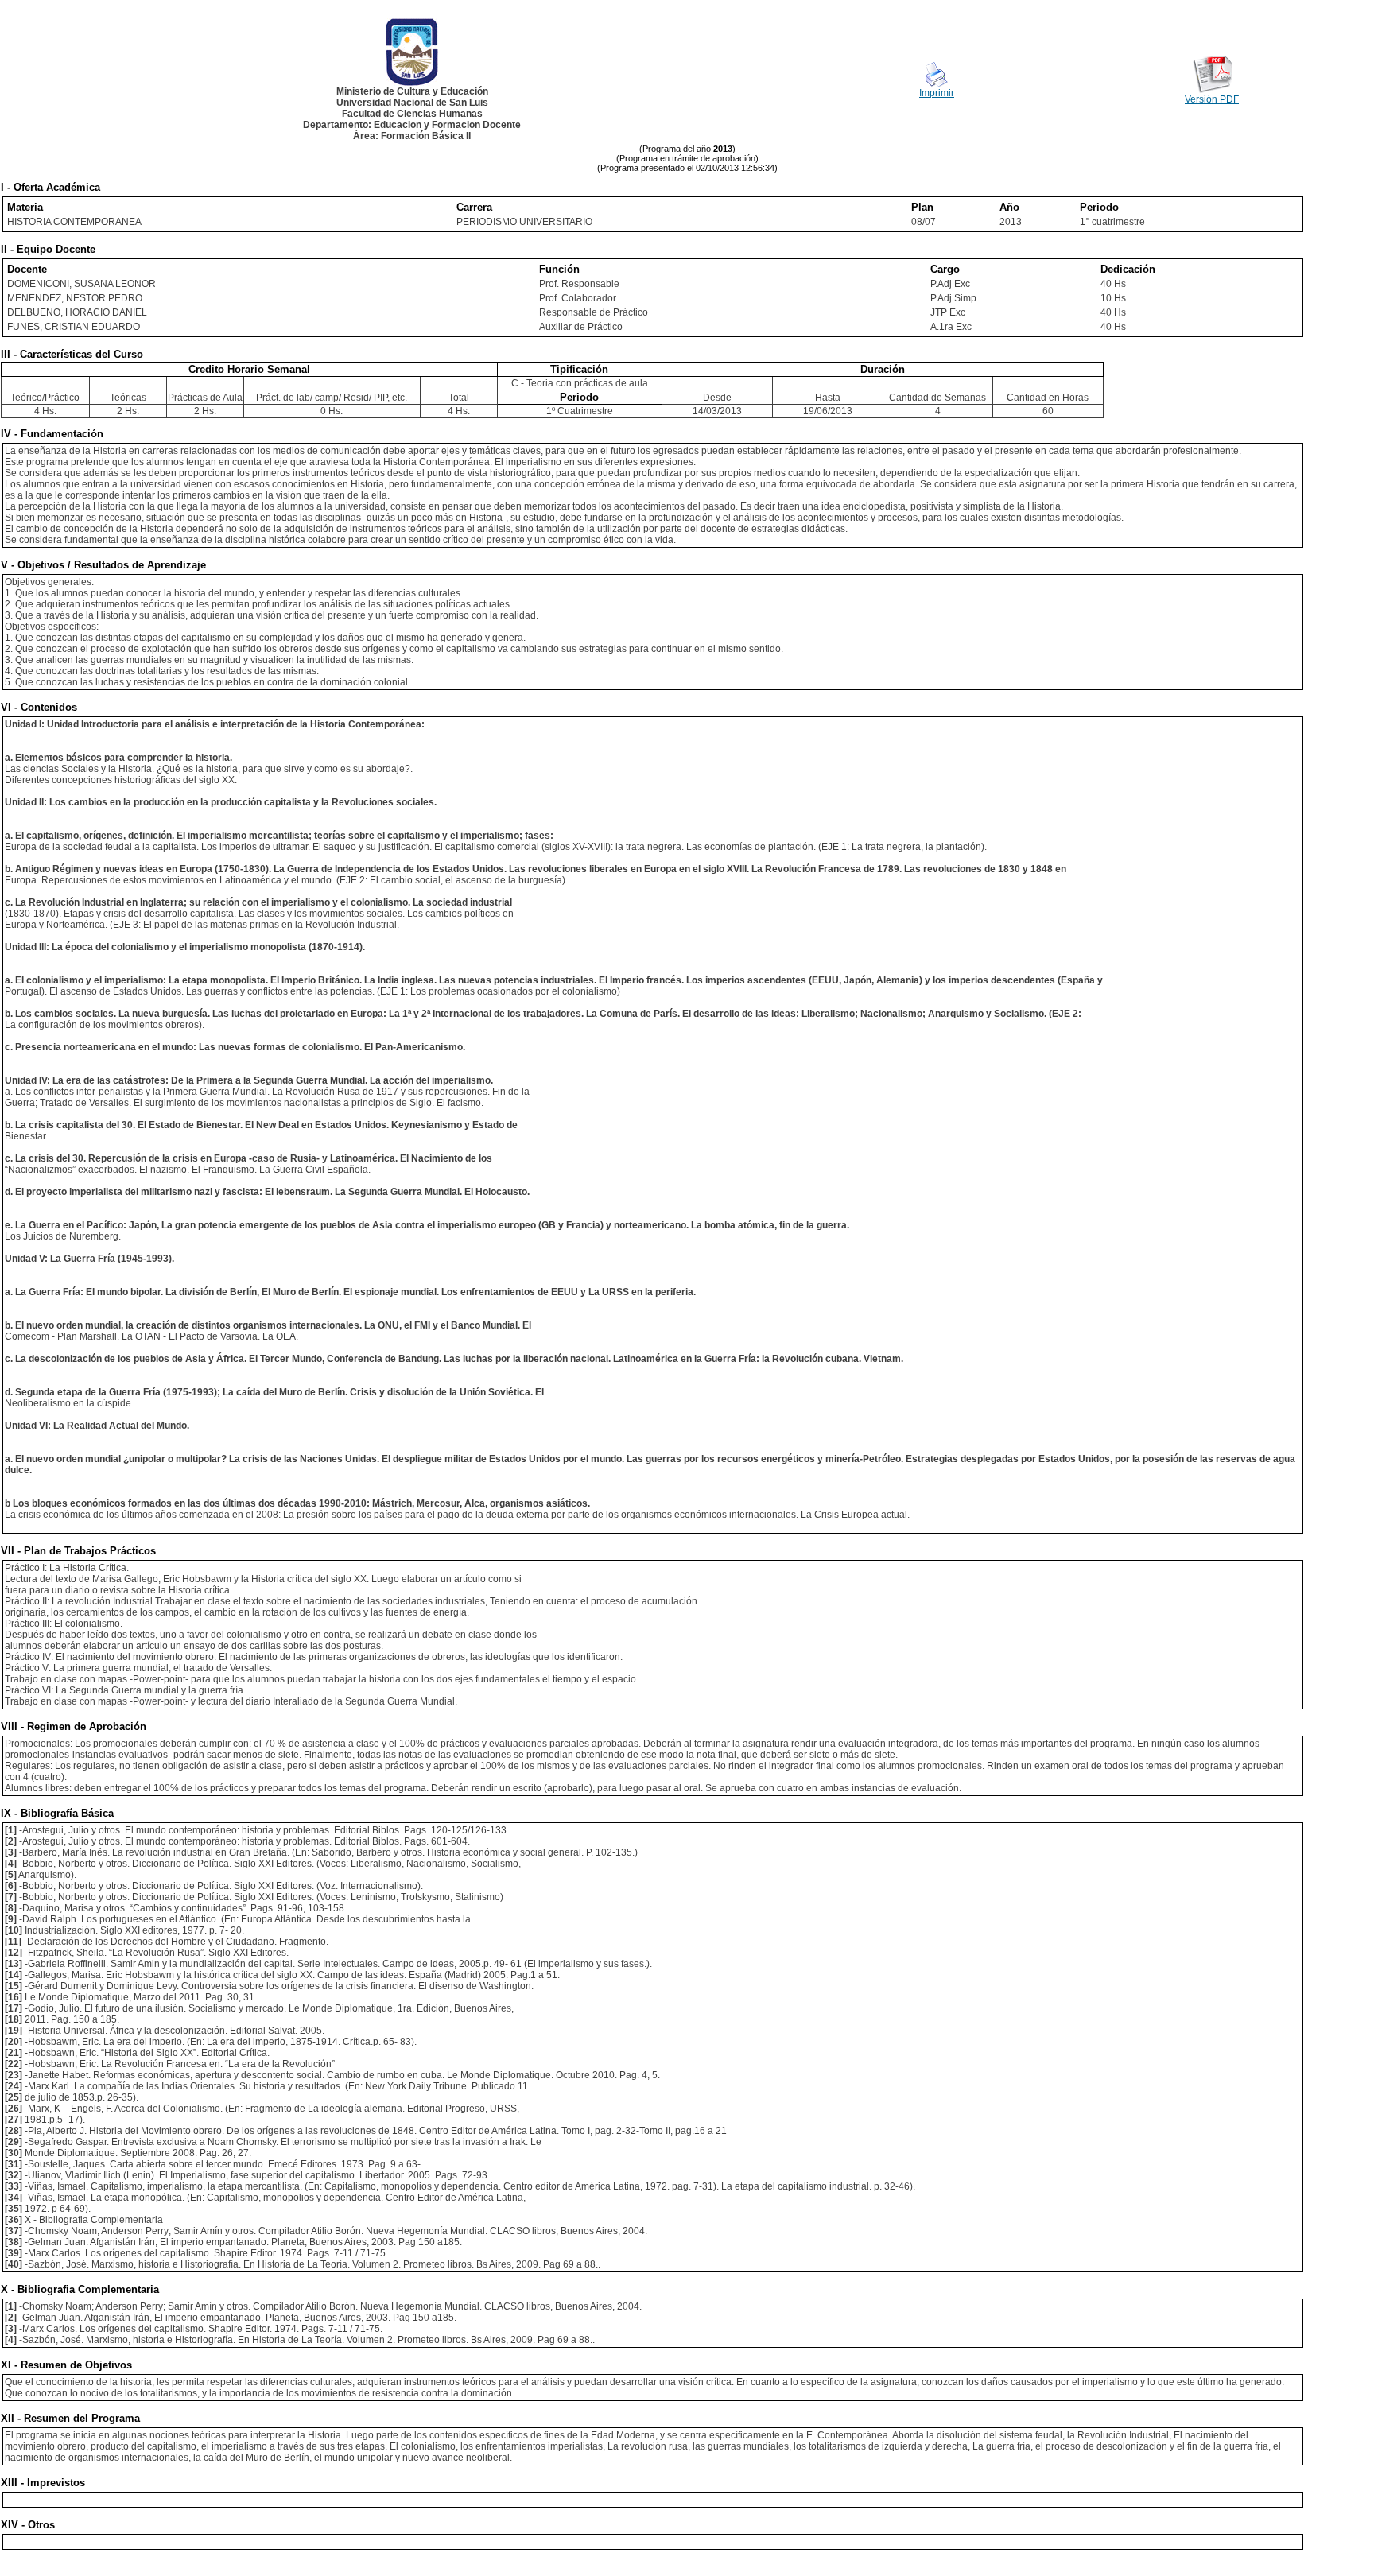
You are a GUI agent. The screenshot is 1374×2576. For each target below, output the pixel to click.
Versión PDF (1212, 99)
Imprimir (937, 93)
